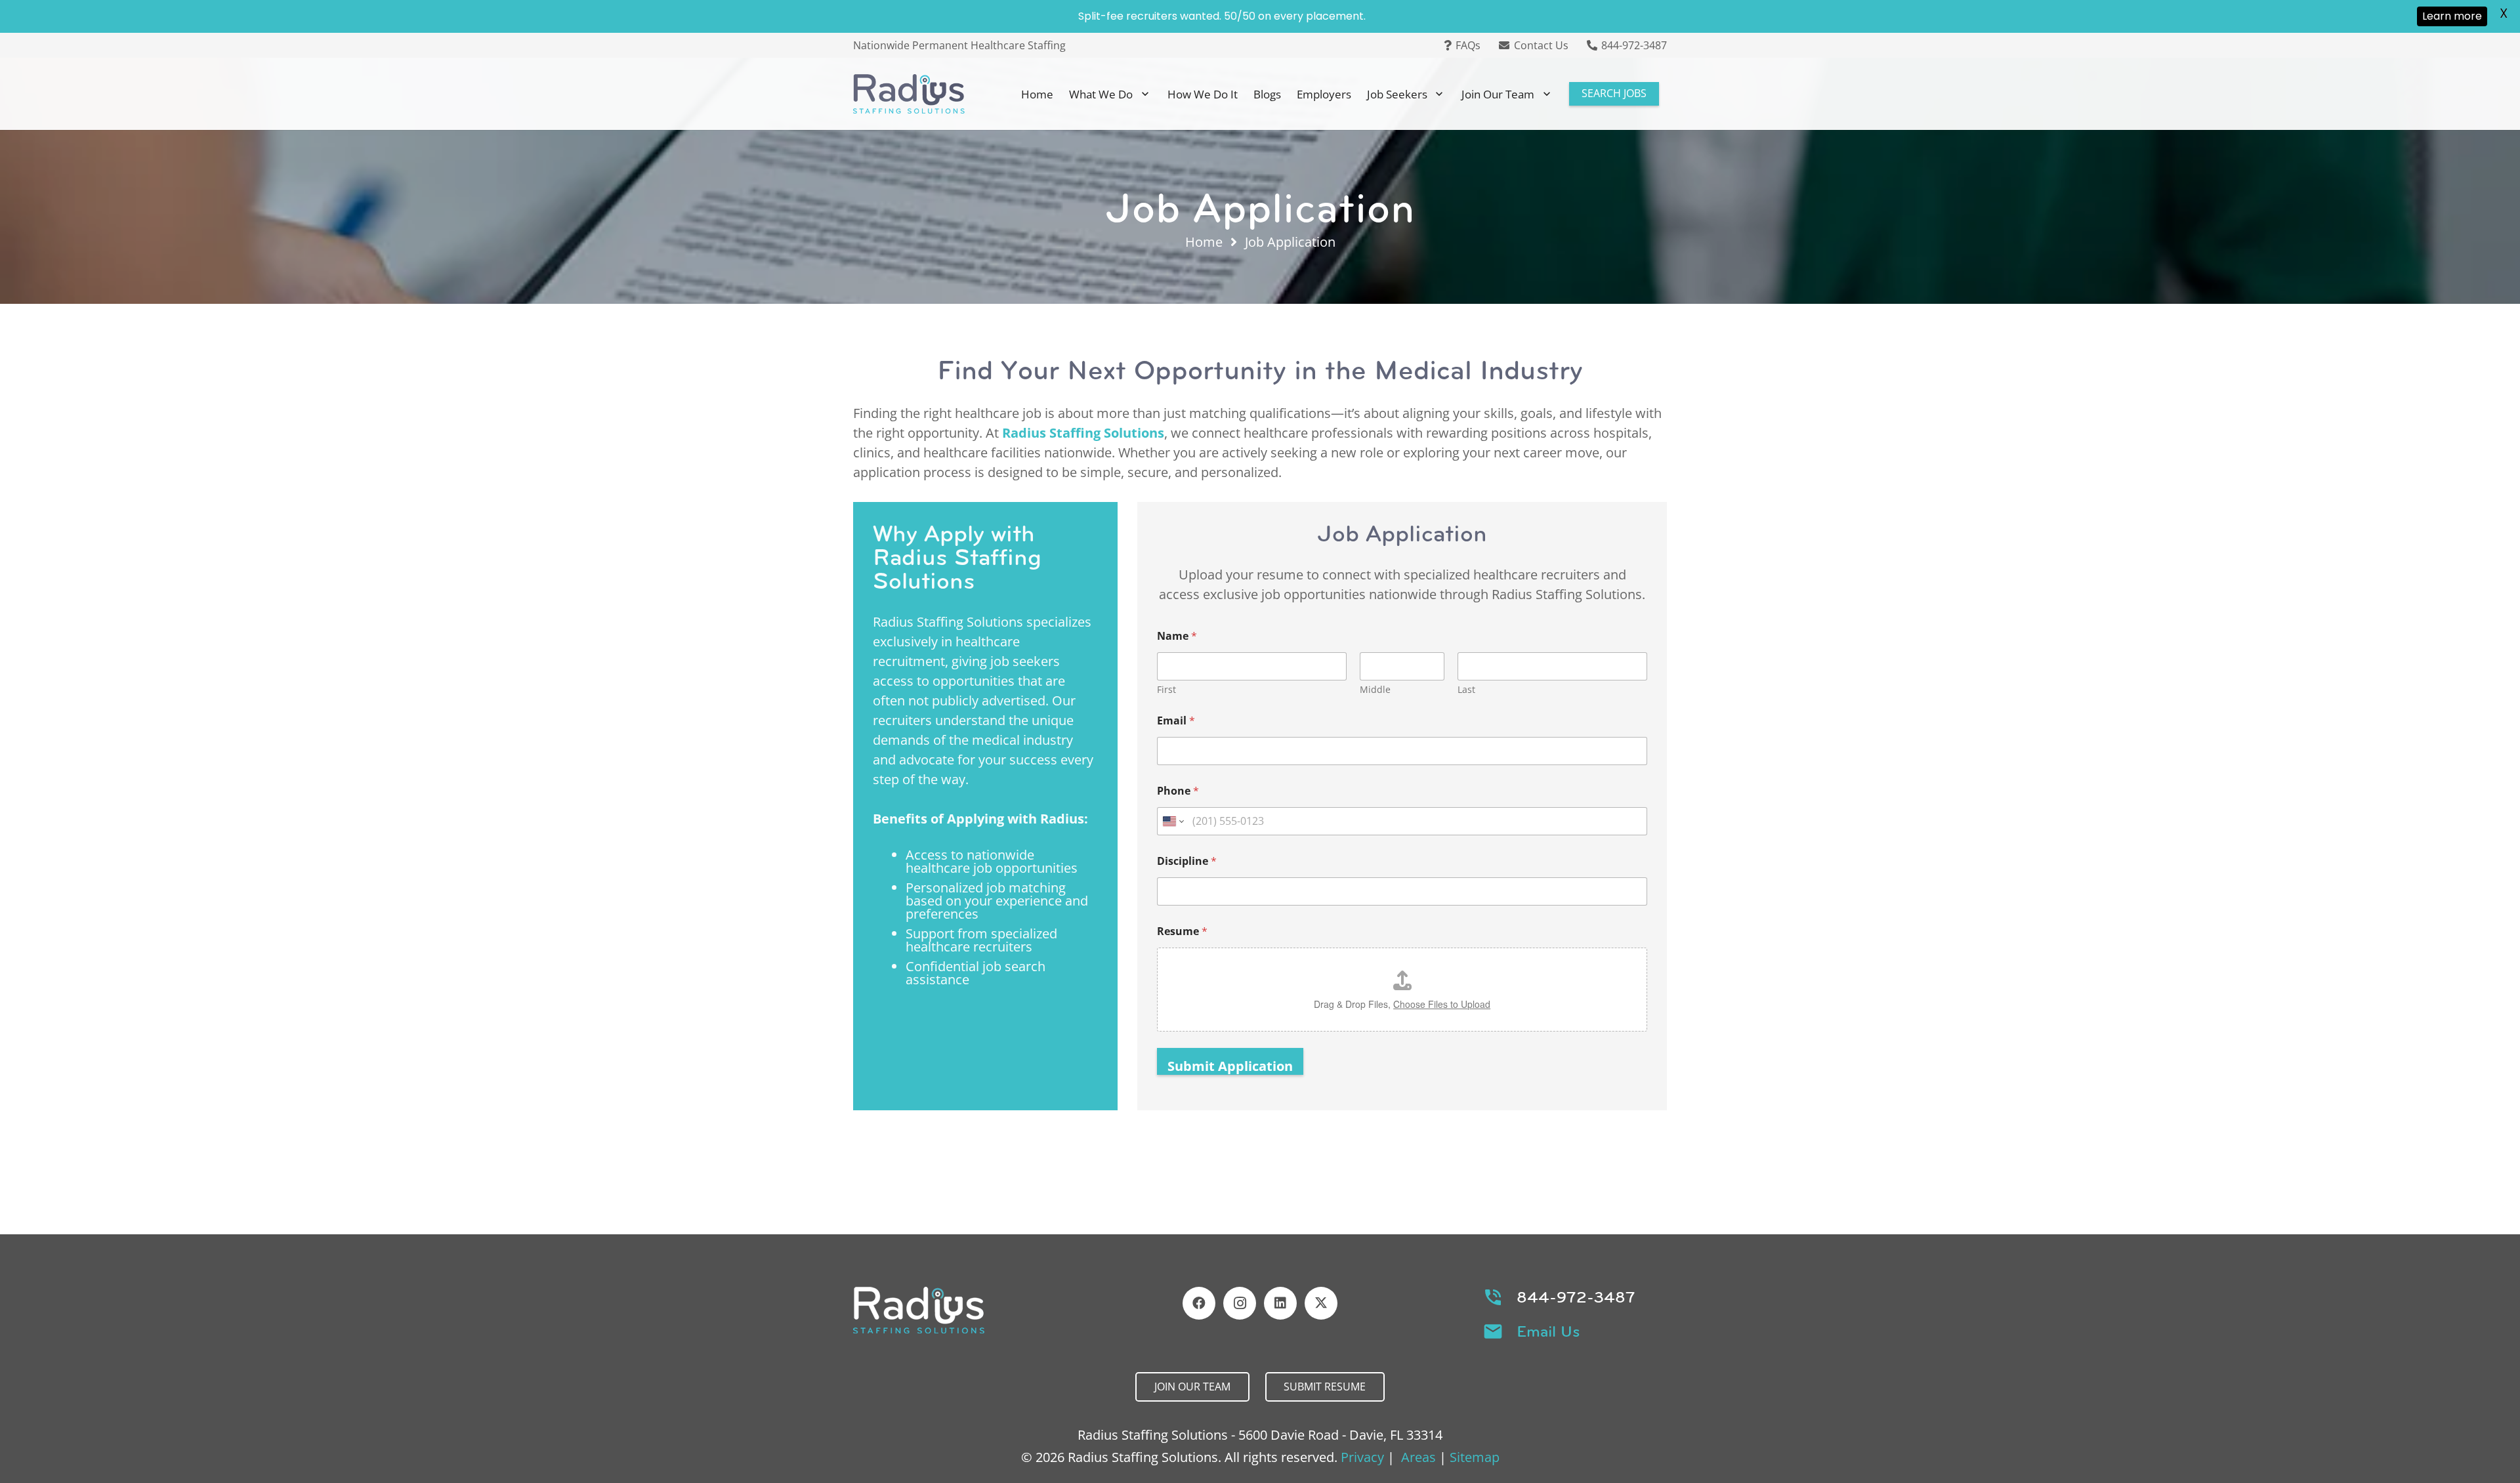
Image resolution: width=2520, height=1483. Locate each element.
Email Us (1548, 1331)
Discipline (1187, 861)
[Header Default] (909, 94)
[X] (1321, 1303)
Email (1176, 721)
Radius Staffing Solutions (1083, 433)
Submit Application (1230, 1066)
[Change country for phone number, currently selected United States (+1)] (1172, 821)
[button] (1145, 94)
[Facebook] (1199, 1303)
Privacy (1362, 1457)
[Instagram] (1240, 1303)
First (1166, 689)
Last (1466, 689)
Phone (1178, 791)
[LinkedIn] (1280, 1303)
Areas (1418, 1457)
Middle (1375, 689)
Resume (1182, 931)
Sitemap (1475, 1457)
